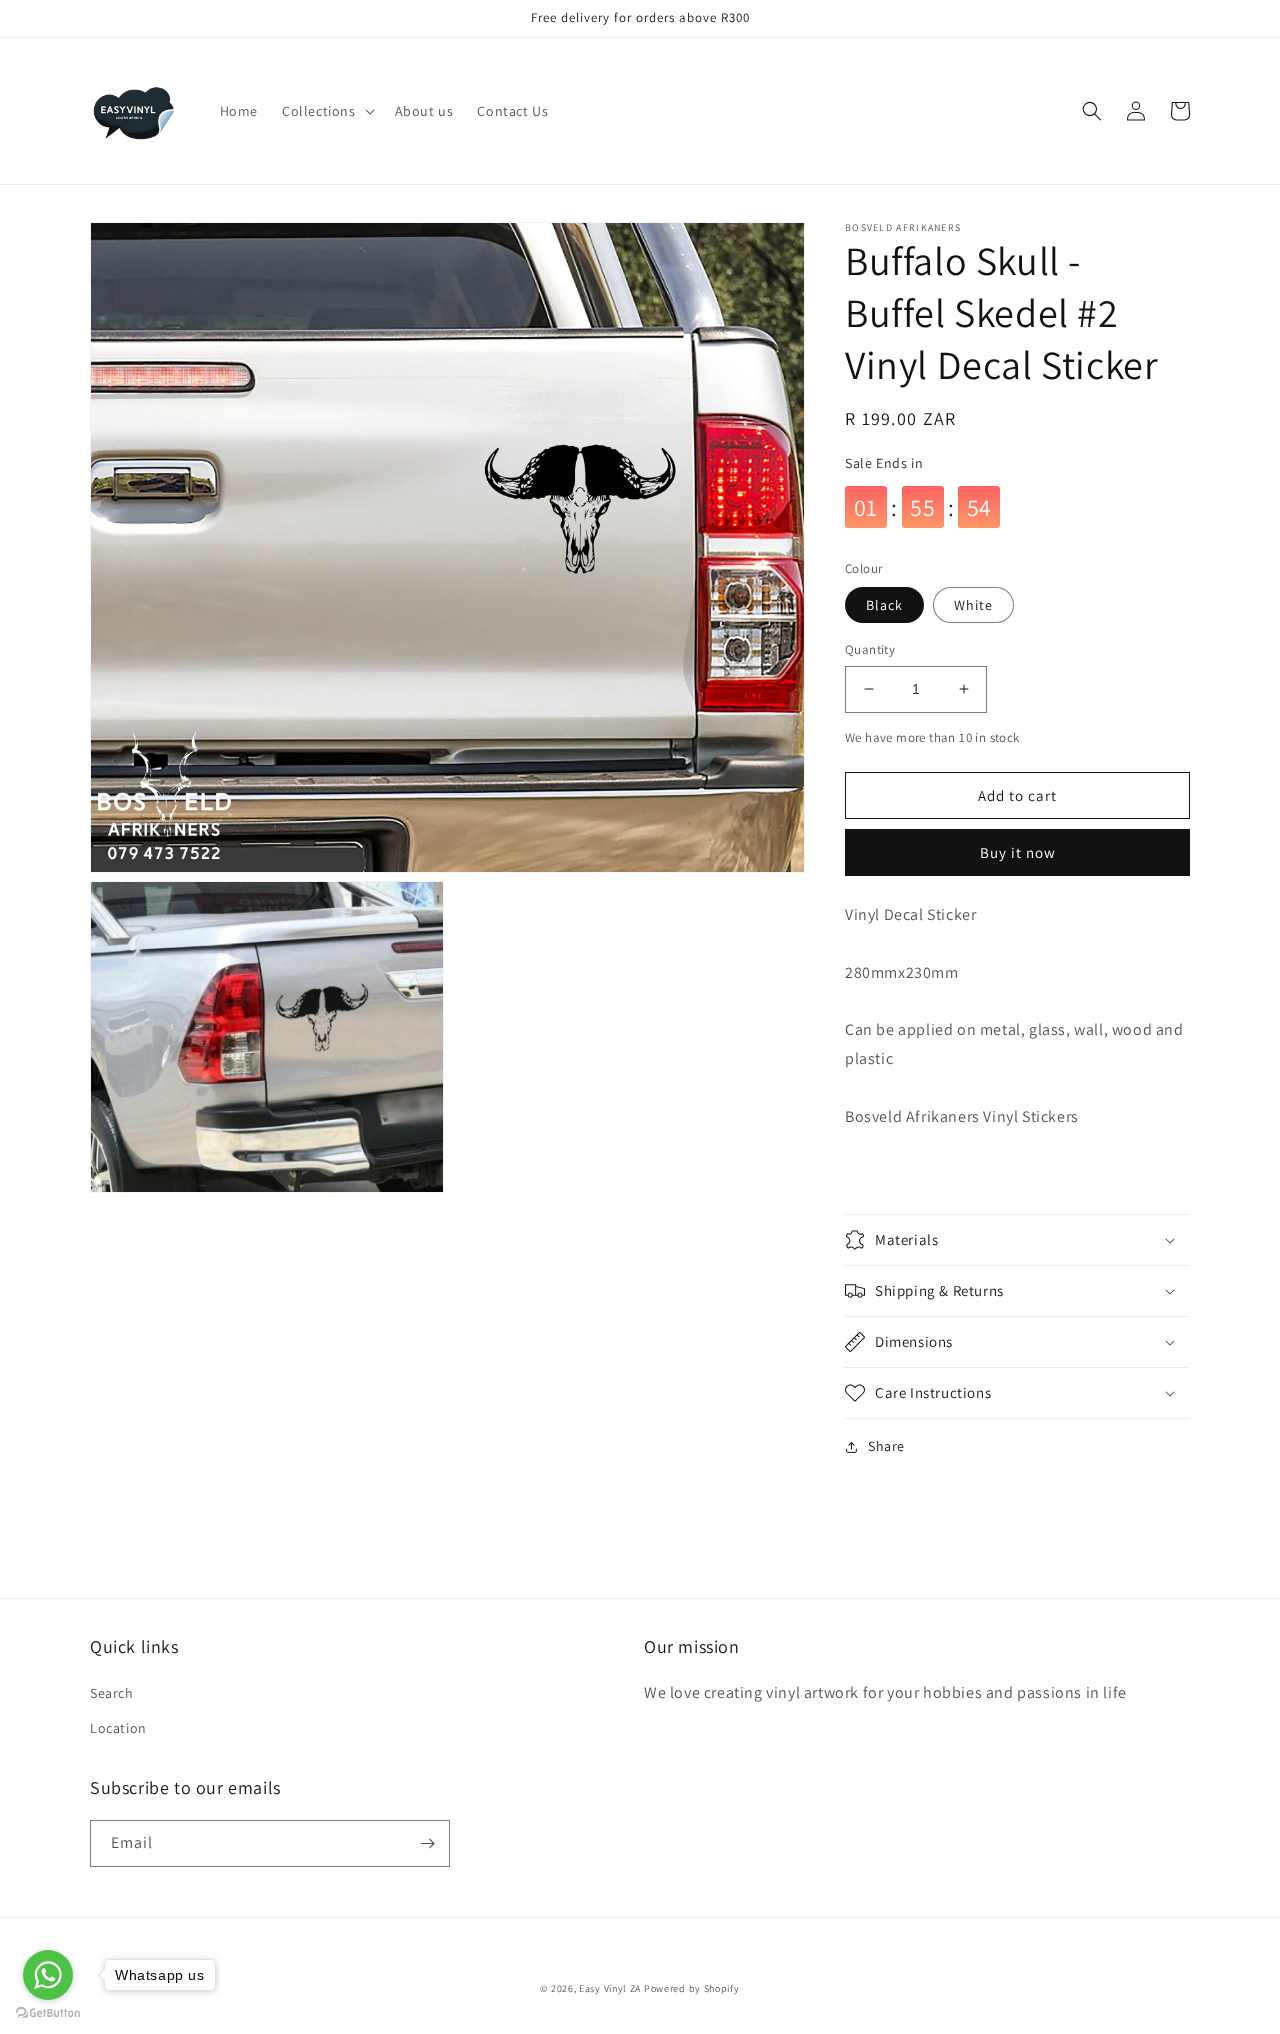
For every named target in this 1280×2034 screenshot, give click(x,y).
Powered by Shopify (692, 1988)
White (973, 605)
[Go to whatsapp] (48, 1975)
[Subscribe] (427, 1843)
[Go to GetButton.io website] (48, 2013)
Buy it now (1018, 852)
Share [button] (886, 1446)
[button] (326, 111)
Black (884, 605)
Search (112, 1693)
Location (118, 1728)
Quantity (870, 649)
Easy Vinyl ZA (610, 1988)
